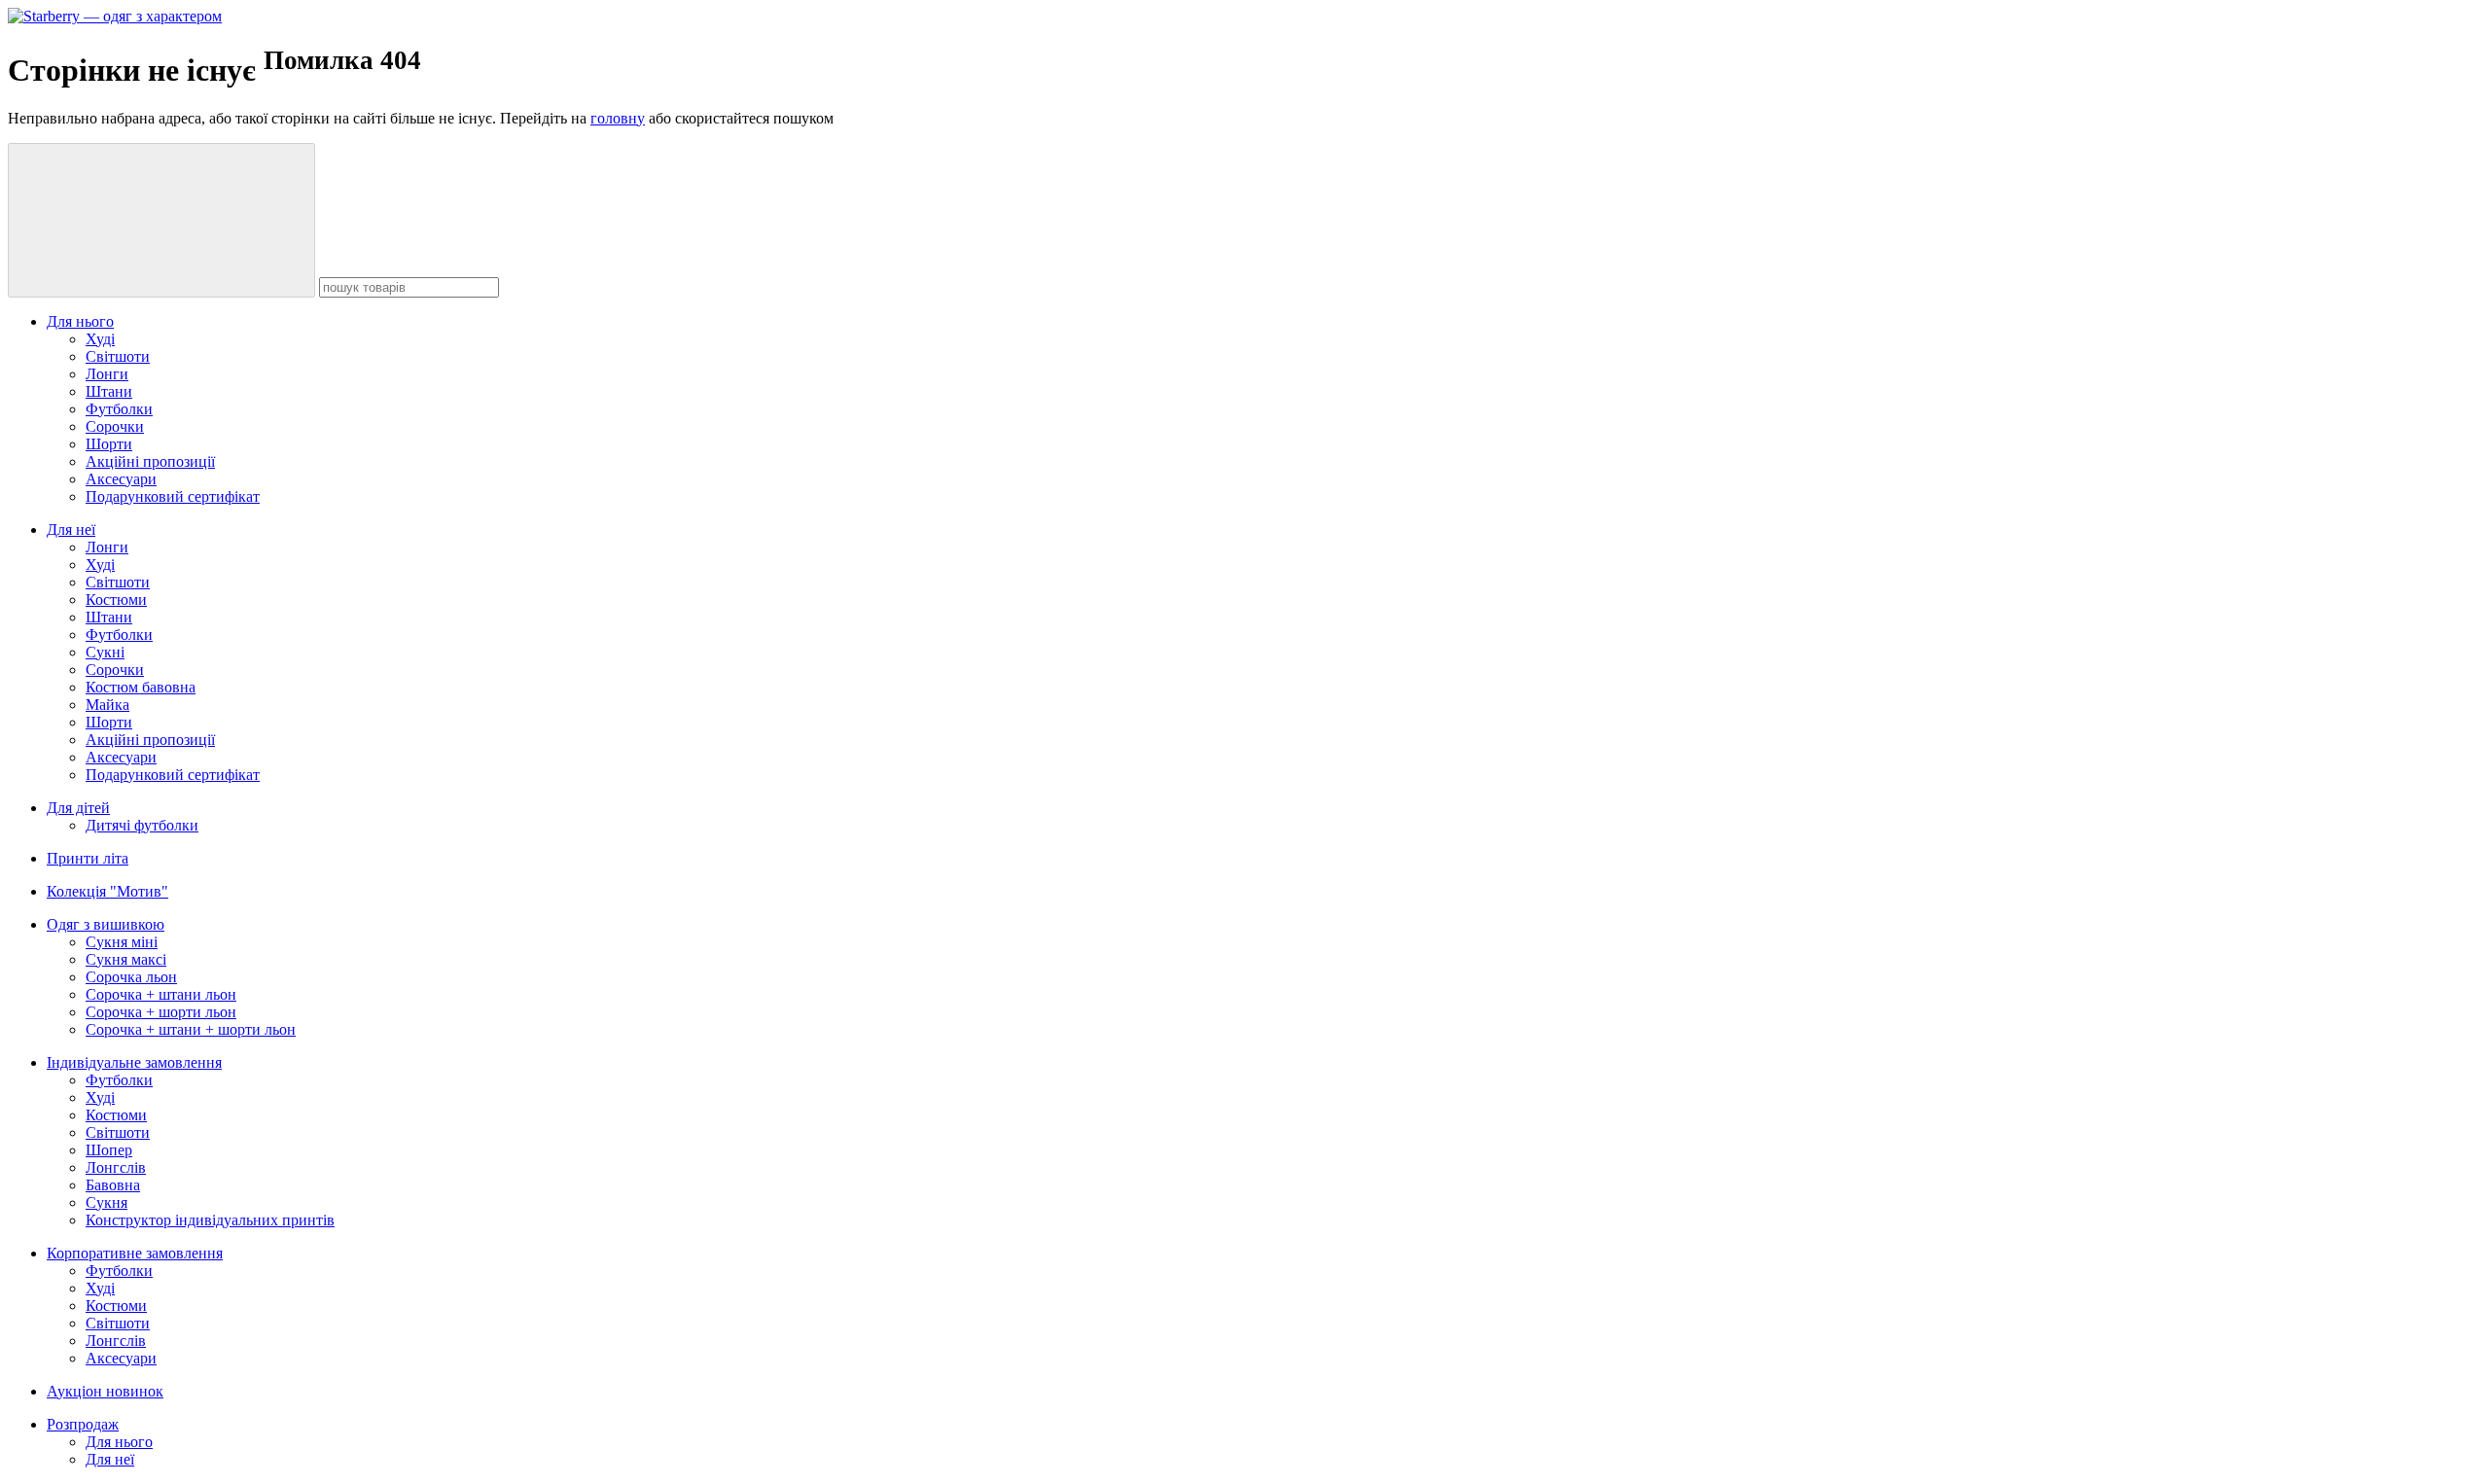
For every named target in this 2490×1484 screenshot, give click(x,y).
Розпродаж (83, 1424)
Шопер (109, 1150)
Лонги (107, 374)
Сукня (107, 1202)
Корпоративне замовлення (135, 1253)
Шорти (109, 444)
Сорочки (115, 426)
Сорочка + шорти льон (161, 1012)
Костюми (116, 600)
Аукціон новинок (105, 1391)
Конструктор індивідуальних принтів (210, 1220)
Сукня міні (122, 942)
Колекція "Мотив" (107, 891)
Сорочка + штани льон (161, 994)
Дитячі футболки (142, 825)
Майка (107, 705)
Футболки (119, 409)
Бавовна (113, 1185)
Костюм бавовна (141, 687)
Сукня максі (126, 959)
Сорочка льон (131, 977)
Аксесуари (121, 479)
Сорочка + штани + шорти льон (191, 1029)
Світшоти (118, 356)
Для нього (80, 321)
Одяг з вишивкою (106, 924)
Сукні (105, 652)
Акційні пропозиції (150, 461)
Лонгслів (116, 1167)
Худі (100, 339)
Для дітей (78, 808)
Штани (109, 391)
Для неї (71, 530)
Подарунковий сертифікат (173, 496)
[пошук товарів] (161, 220)
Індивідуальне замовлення (134, 1062)
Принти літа (88, 858)
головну (618, 118)
